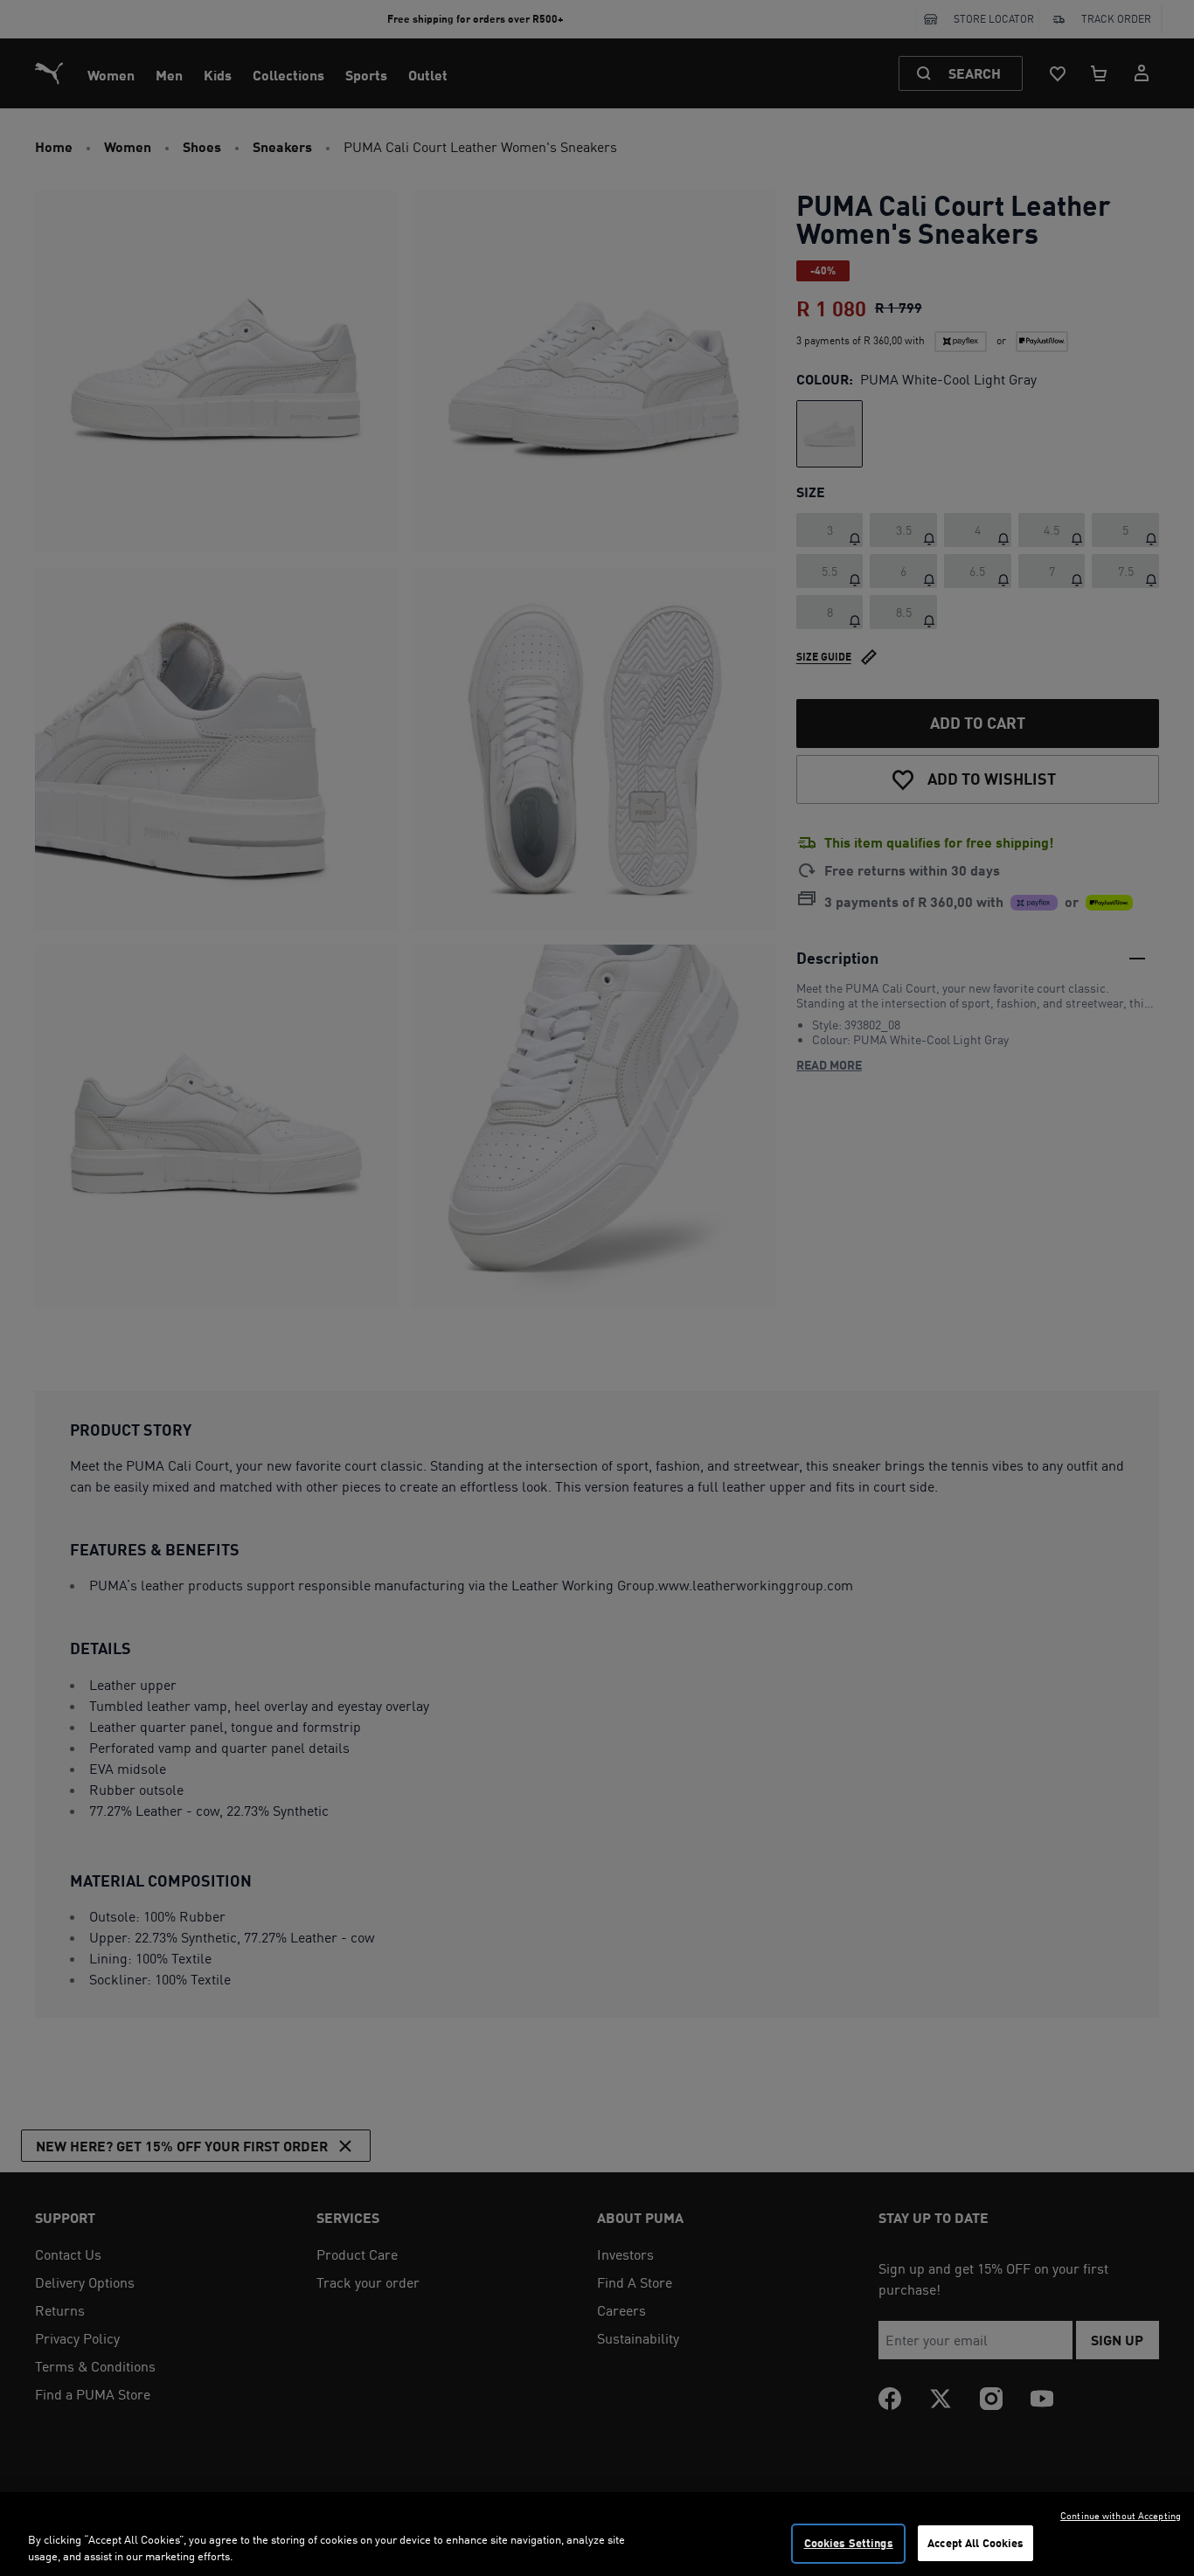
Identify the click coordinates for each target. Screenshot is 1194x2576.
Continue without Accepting (1121, 2516)
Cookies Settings (849, 2543)
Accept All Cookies (975, 2543)
